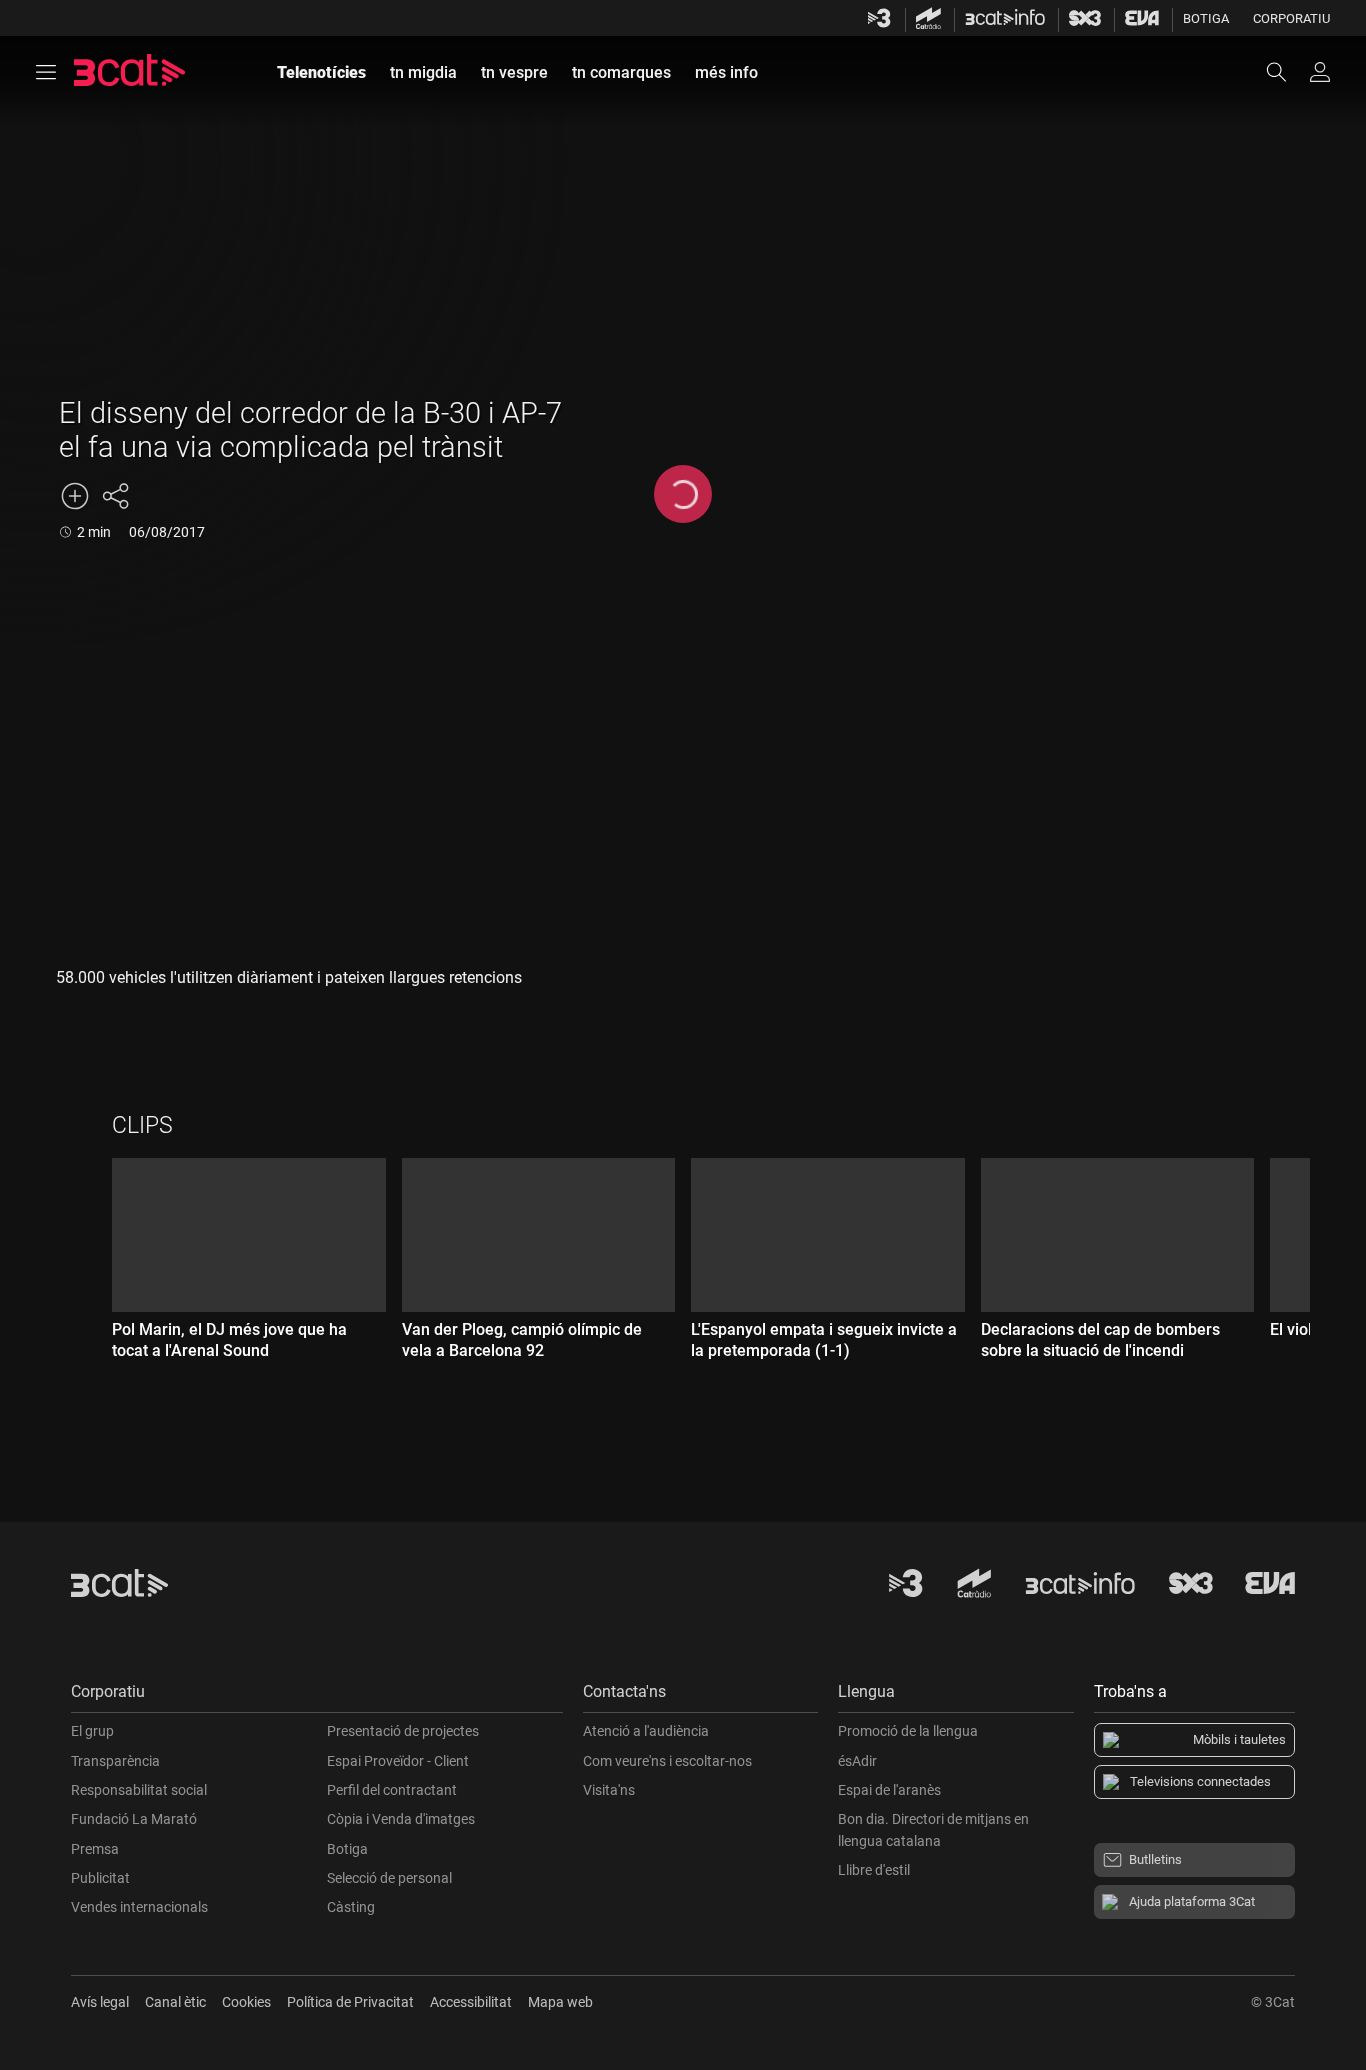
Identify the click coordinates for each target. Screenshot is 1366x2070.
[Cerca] (1286, 72)
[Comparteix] (115, 496)
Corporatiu (1291, 18)
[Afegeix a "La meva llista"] (75, 496)
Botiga (1206, 18)
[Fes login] (1320, 72)
